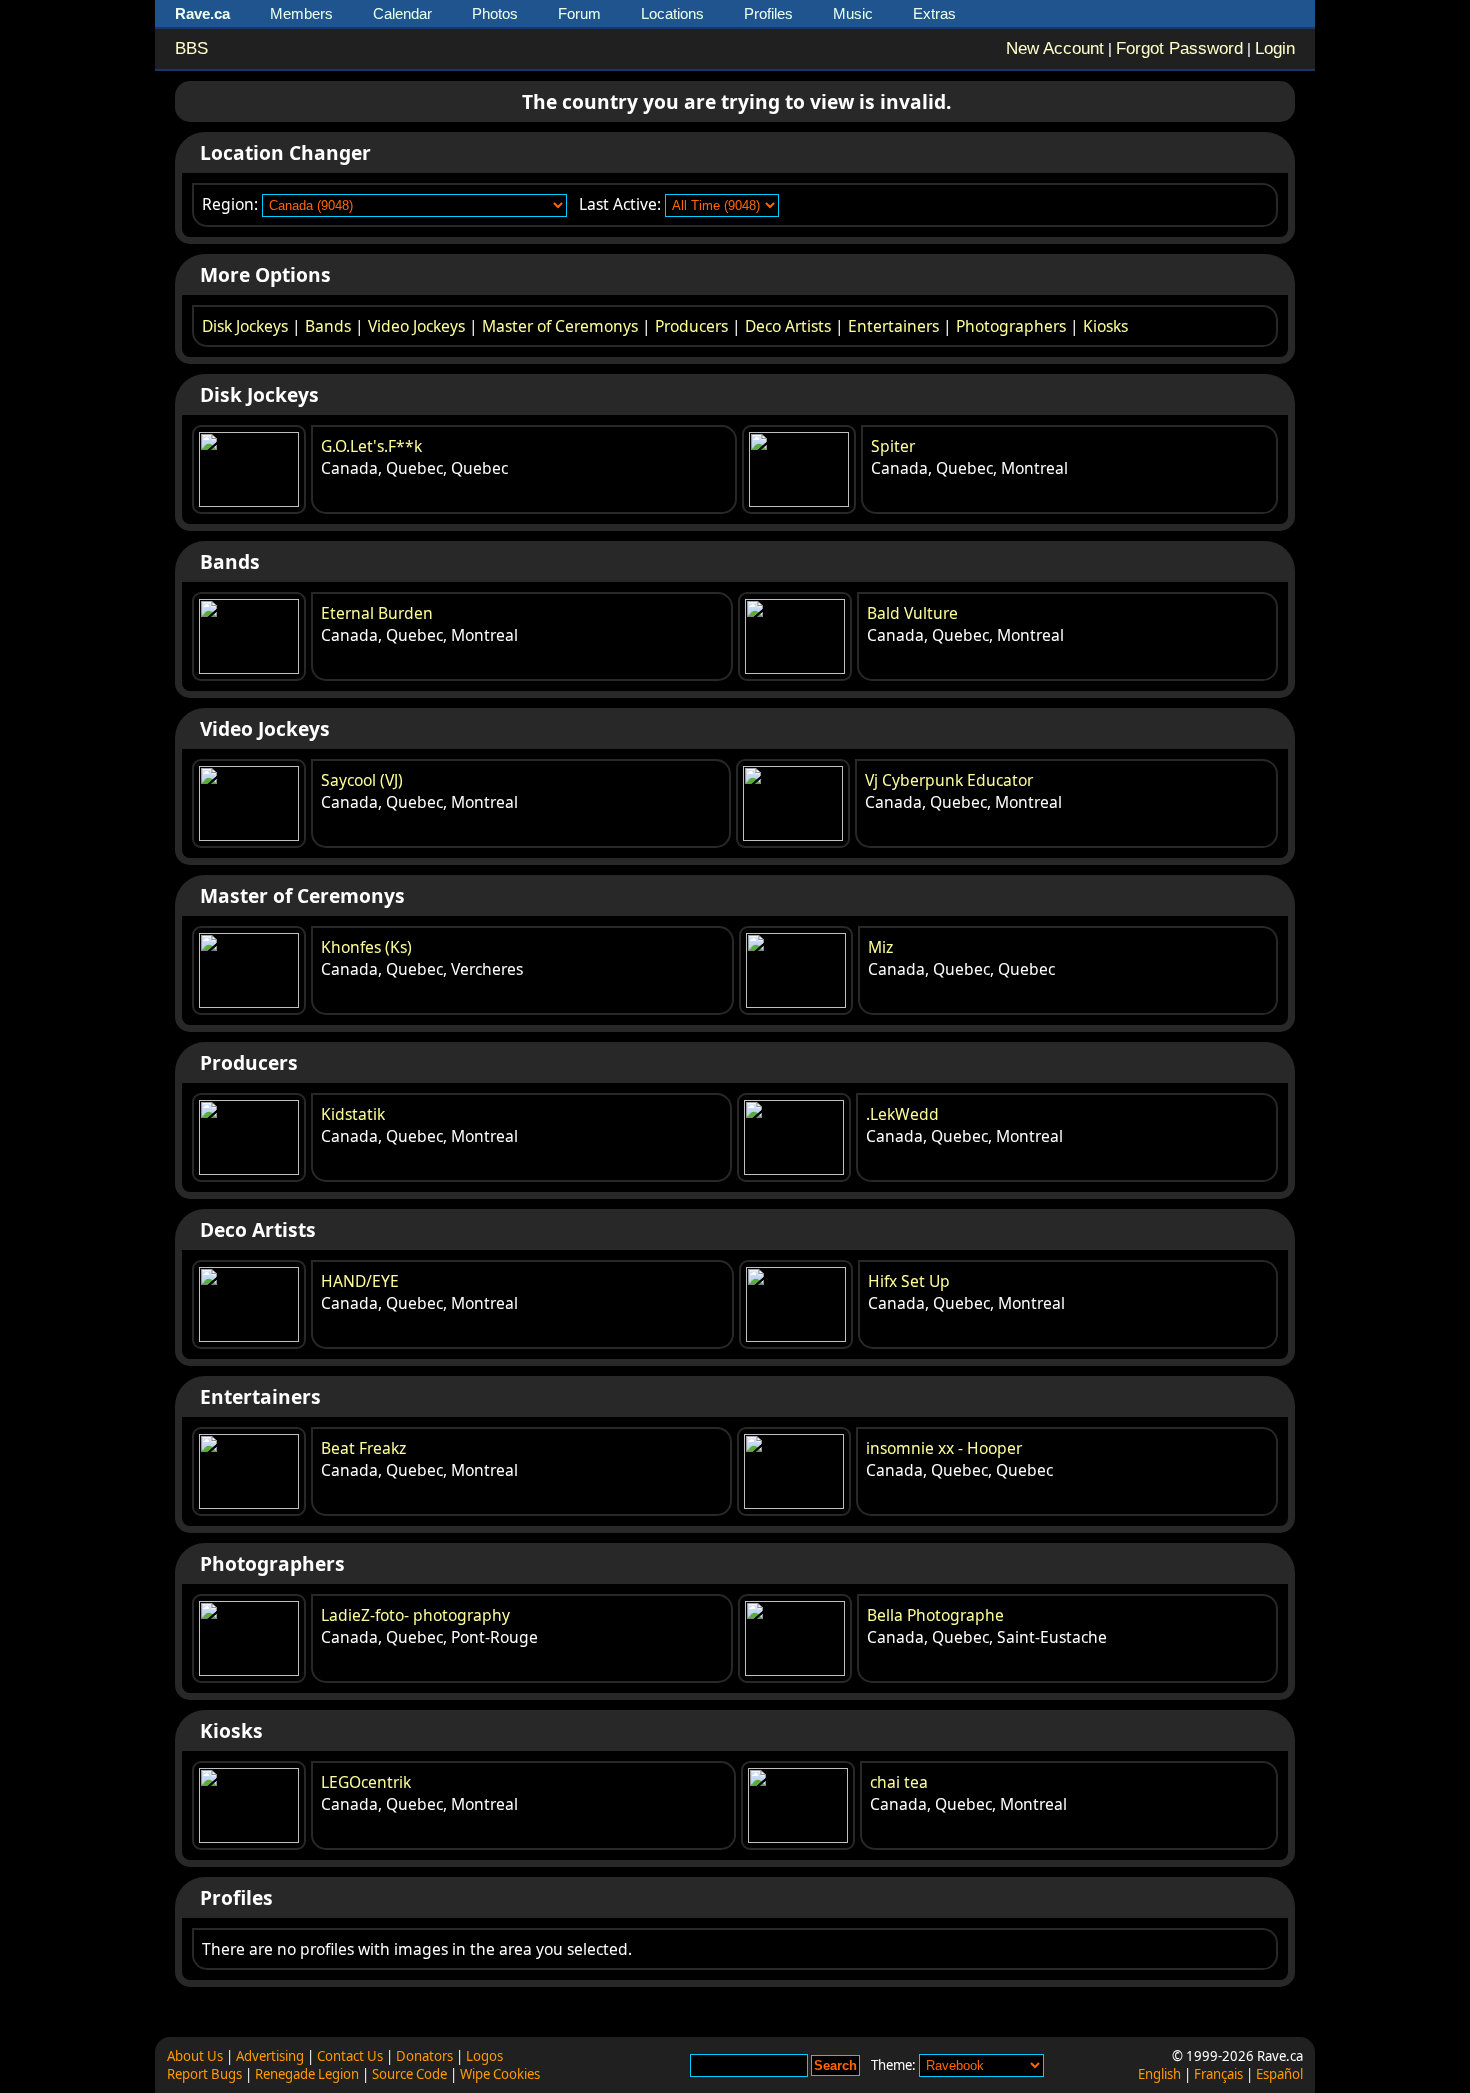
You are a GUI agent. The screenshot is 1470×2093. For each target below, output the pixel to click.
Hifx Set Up (909, 1281)
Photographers (1011, 326)
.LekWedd (902, 1114)
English (1159, 2074)
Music (853, 13)
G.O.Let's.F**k (371, 446)
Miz (880, 947)
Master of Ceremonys (560, 326)
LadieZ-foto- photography (415, 1615)
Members (301, 13)
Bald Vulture (912, 613)
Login (1275, 48)
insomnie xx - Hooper (944, 1448)
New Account (1055, 48)
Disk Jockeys (245, 326)
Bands (328, 326)
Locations (672, 13)
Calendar (402, 13)
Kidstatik (353, 1114)
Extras (934, 13)
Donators (424, 2056)
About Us (195, 2056)
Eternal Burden (377, 613)
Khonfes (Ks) (366, 947)
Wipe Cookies (500, 2074)
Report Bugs (204, 2074)
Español (1279, 2074)
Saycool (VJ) (362, 780)
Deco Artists (788, 326)
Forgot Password (1179, 48)
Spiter (893, 446)
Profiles (768, 13)
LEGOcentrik (366, 1782)
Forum (579, 13)
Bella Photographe (935, 1615)
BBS (191, 48)
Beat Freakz (363, 1448)
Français (1218, 2074)
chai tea (899, 1782)
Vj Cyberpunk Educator (949, 780)
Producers (691, 326)
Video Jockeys (416, 326)
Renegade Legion (307, 2074)
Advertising (270, 2056)
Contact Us (350, 2056)
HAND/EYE (360, 1281)
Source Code (409, 2074)
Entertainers (893, 326)
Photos (495, 13)
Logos (484, 2056)
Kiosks (1105, 326)
